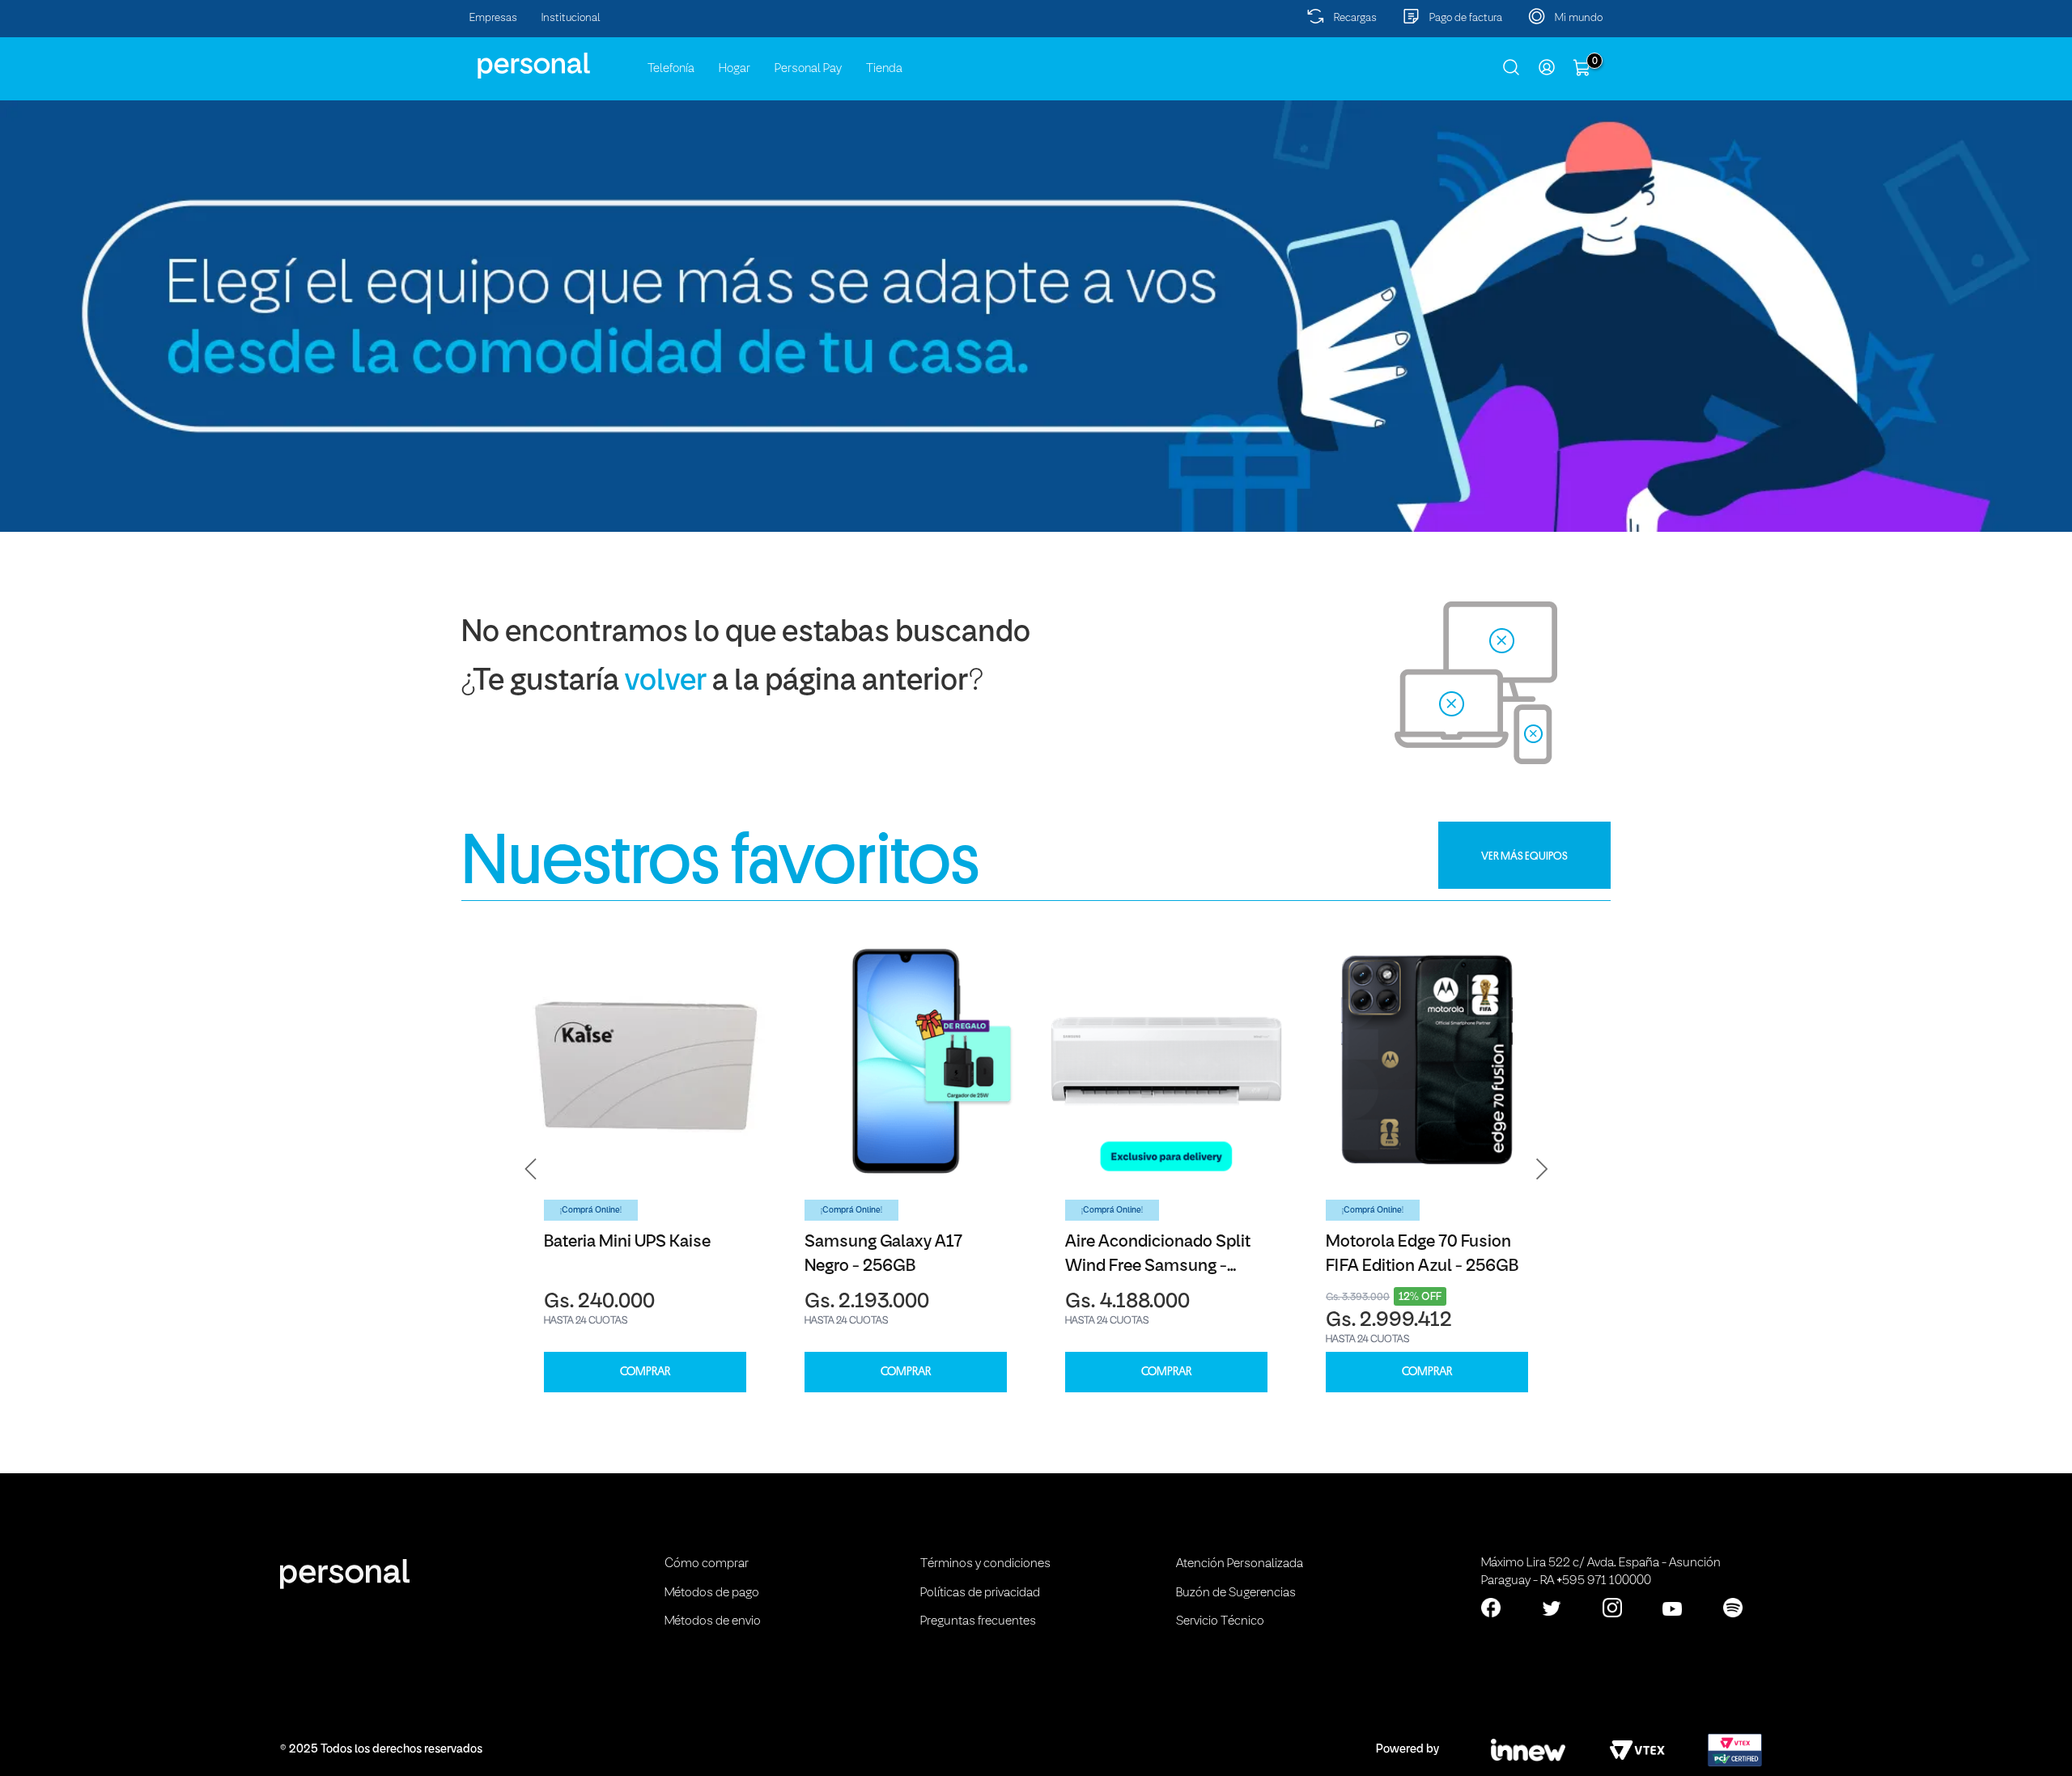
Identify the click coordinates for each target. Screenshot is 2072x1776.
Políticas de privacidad (980, 1593)
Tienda (884, 69)
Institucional (571, 18)
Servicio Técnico (1220, 1621)
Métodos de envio (713, 1621)
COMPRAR (645, 1372)
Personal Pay (808, 69)
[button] (531, 1169)
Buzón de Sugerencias (1236, 1593)
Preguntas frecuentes (978, 1621)
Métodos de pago (712, 1593)
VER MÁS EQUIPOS (1524, 856)
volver (666, 682)
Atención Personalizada (1240, 1564)
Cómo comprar (707, 1564)
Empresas (493, 18)
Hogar (735, 69)
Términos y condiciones (985, 1564)
